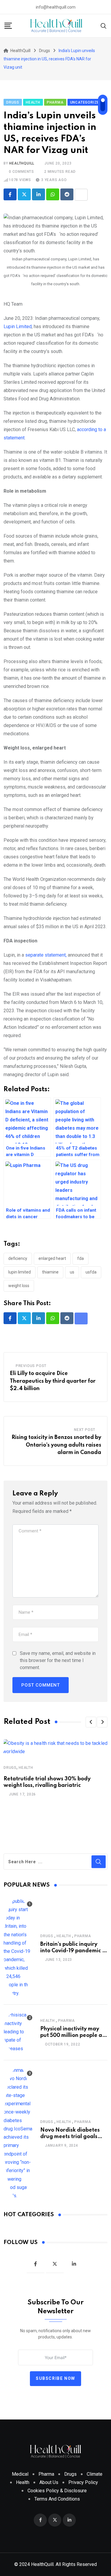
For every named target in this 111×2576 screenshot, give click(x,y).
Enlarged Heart (52, 1258)
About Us (49, 2482)
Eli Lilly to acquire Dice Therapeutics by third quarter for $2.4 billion (53, 1381)
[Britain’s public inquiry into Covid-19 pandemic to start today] (18, 1947)
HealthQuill (22, 163)
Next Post (85, 1430)
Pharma (83, 1936)
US (72, 1272)
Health (26, 1768)
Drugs (10, 1768)
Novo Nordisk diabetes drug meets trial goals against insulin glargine (71, 2137)
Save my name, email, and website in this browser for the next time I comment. (58, 1660)
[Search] (104, 25)
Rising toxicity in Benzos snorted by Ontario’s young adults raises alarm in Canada (56, 1445)
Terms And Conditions (57, 2499)
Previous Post (31, 1366)
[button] (91, 1722)
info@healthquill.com (56, 7)
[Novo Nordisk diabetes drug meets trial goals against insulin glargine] (18, 2133)
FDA (81, 1258)
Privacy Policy (83, 2482)
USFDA (91, 1272)
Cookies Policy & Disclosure (57, 2491)
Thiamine (50, 1272)
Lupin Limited (18, 327)
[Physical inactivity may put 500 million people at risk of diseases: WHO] (18, 2032)
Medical (20, 2474)
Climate (95, 2474)
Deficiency (18, 1258)
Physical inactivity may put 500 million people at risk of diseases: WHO (72, 2036)
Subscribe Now (55, 2378)
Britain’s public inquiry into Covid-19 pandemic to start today (74, 1951)
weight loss (19, 1286)
